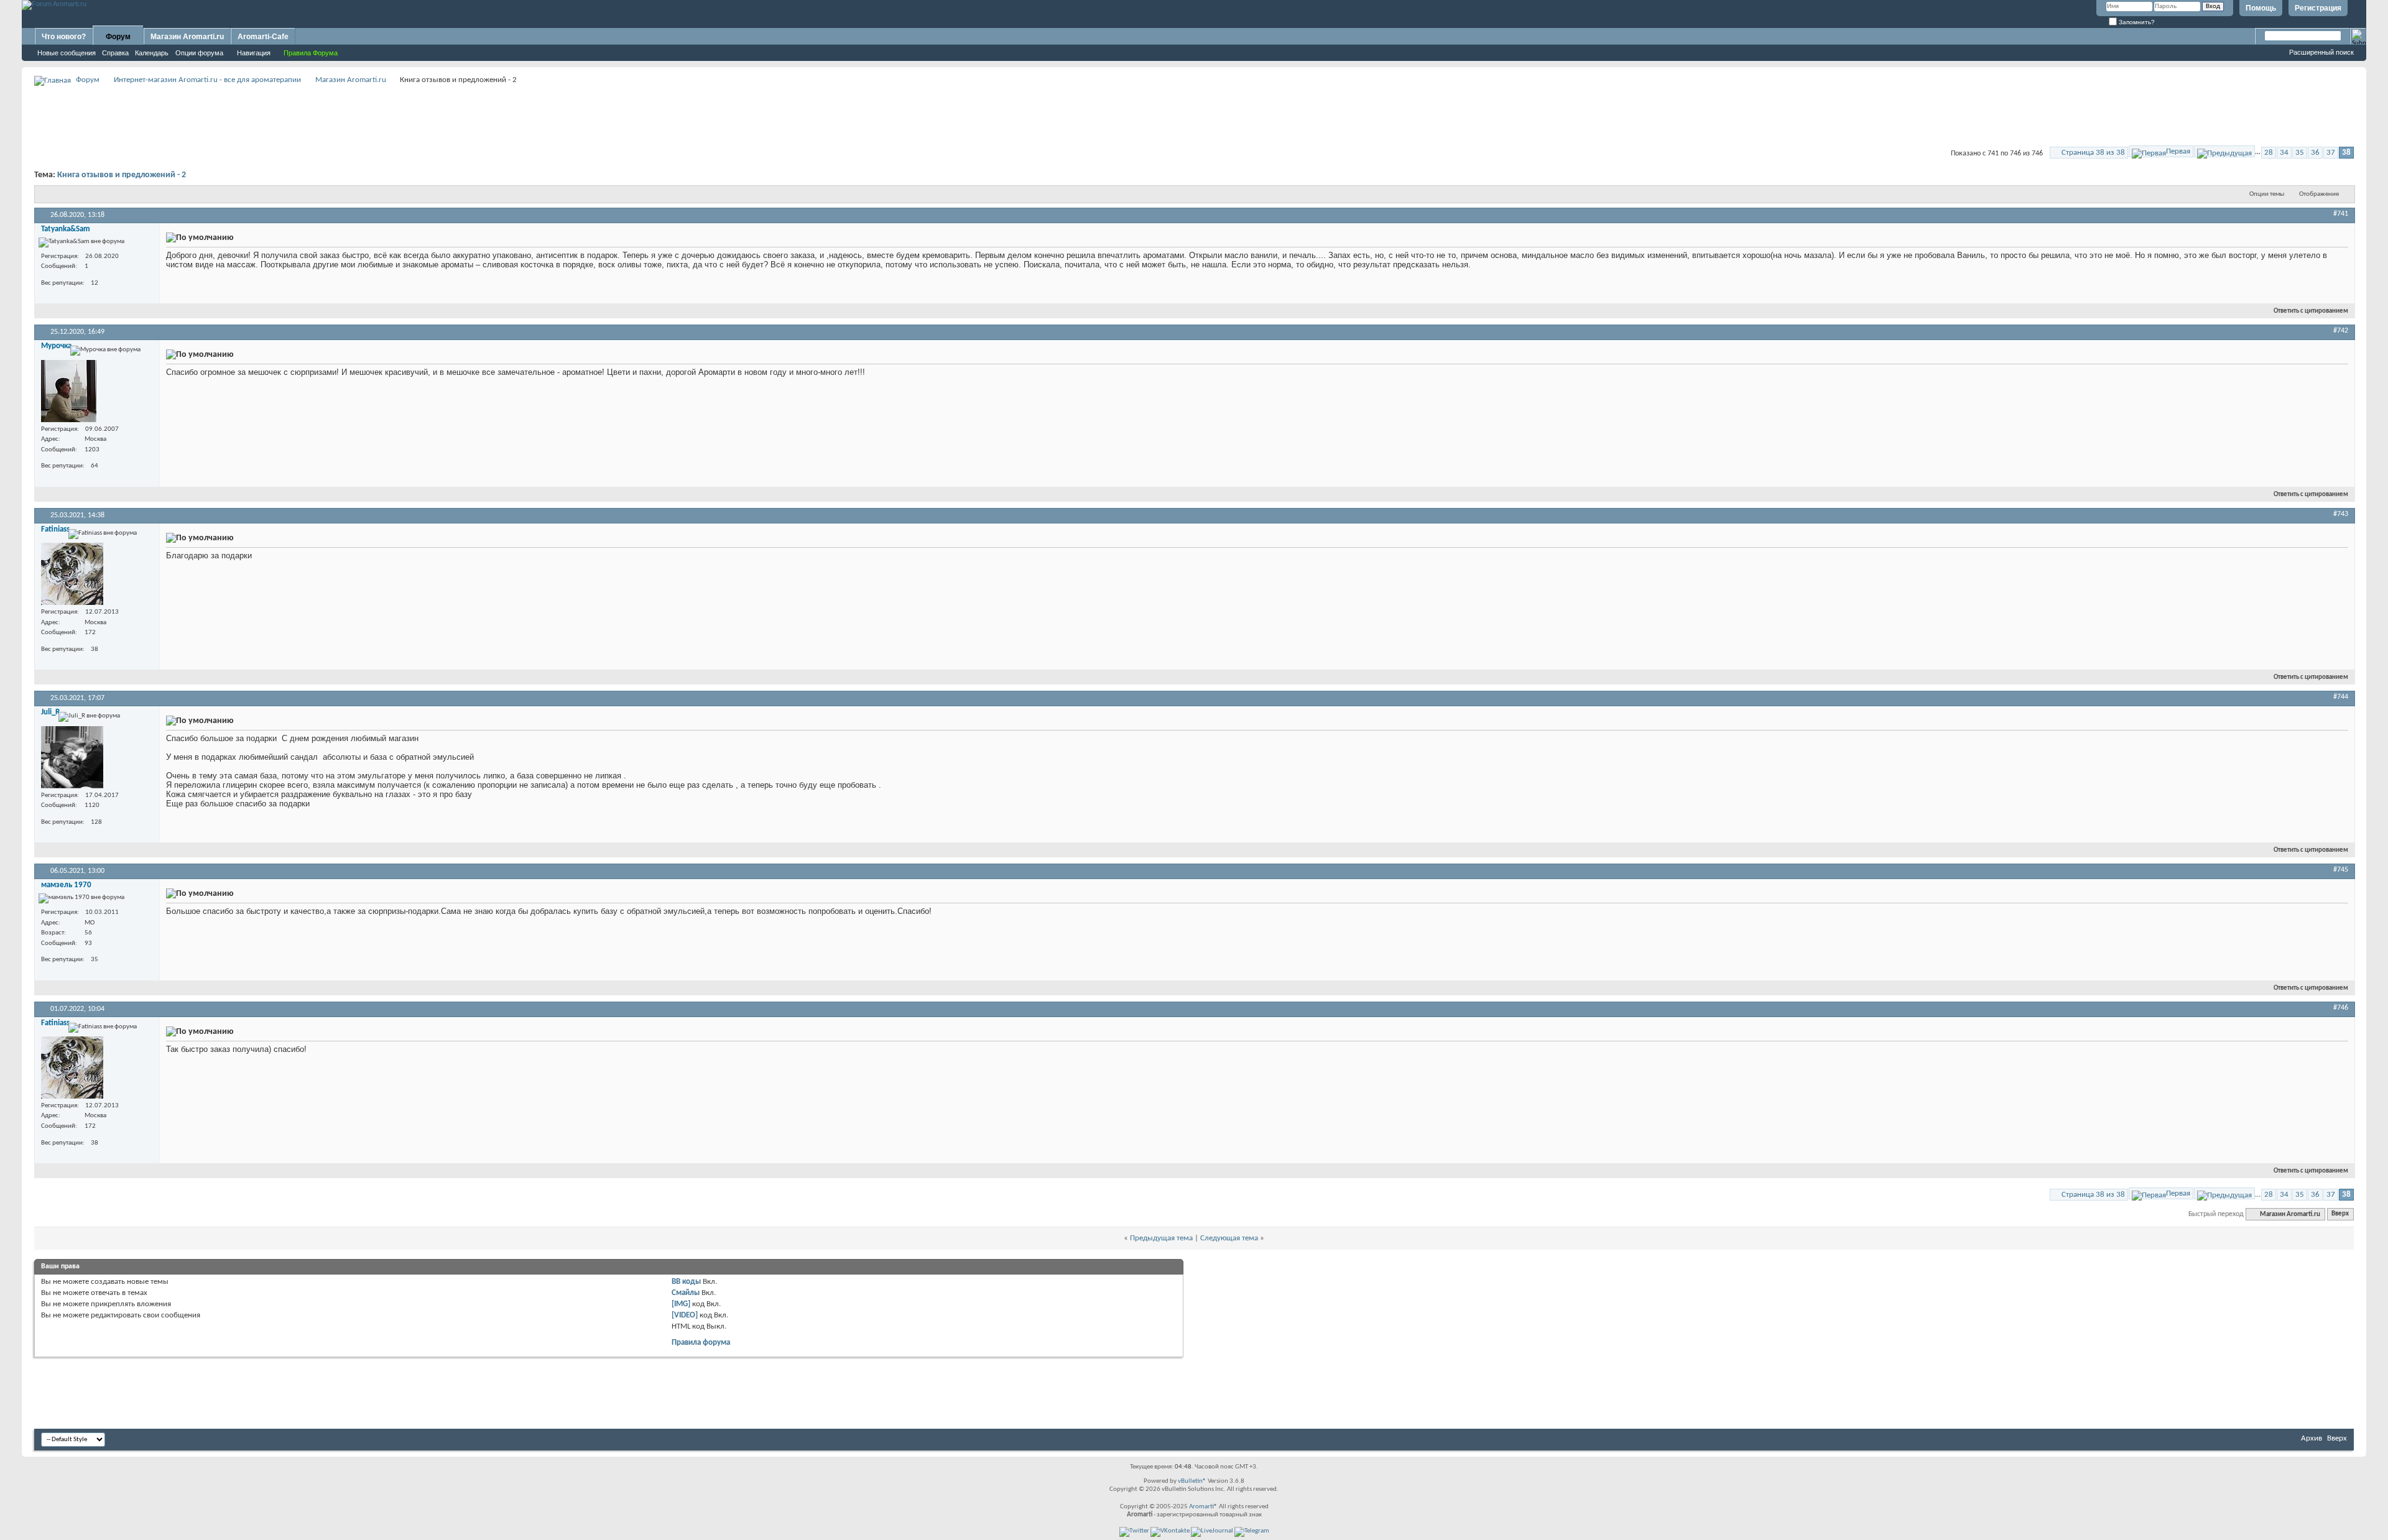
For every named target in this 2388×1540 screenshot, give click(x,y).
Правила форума (701, 1343)
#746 (2341, 1008)
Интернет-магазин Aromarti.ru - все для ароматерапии (207, 80)
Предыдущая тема (1161, 1238)
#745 (2341, 870)
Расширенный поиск (2321, 52)
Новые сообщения (67, 53)
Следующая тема (1229, 1238)
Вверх (2340, 1215)
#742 (2341, 331)
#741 (2341, 214)
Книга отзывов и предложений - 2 (122, 175)
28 (2269, 153)
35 (2300, 153)
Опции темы (2267, 194)
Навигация (254, 53)
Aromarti (1201, 1507)
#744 (2341, 697)
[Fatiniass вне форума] (72, 574)
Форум (118, 37)
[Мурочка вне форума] (69, 391)
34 (2284, 153)
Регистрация (2318, 8)
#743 (2341, 514)
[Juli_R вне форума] (72, 757)
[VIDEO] (685, 1315)
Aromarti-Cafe (263, 37)
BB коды (686, 1282)
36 (2315, 153)
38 (2346, 153)
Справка (115, 53)
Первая (2178, 151)
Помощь (2261, 8)
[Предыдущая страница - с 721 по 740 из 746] (2224, 151)
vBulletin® (1192, 1481)
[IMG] (681, 1304)
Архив (2312, 1438)
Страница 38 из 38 (2093, 153)
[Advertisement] (1194, 116)
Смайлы (686, 1293)
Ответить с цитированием (2311, 311)
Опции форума (199, 53)
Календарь (152, 53)
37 (2331, 153)
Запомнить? (2136, 22)
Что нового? (64, 37)
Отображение (2319, 194)
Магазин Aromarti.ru (187, 37)
